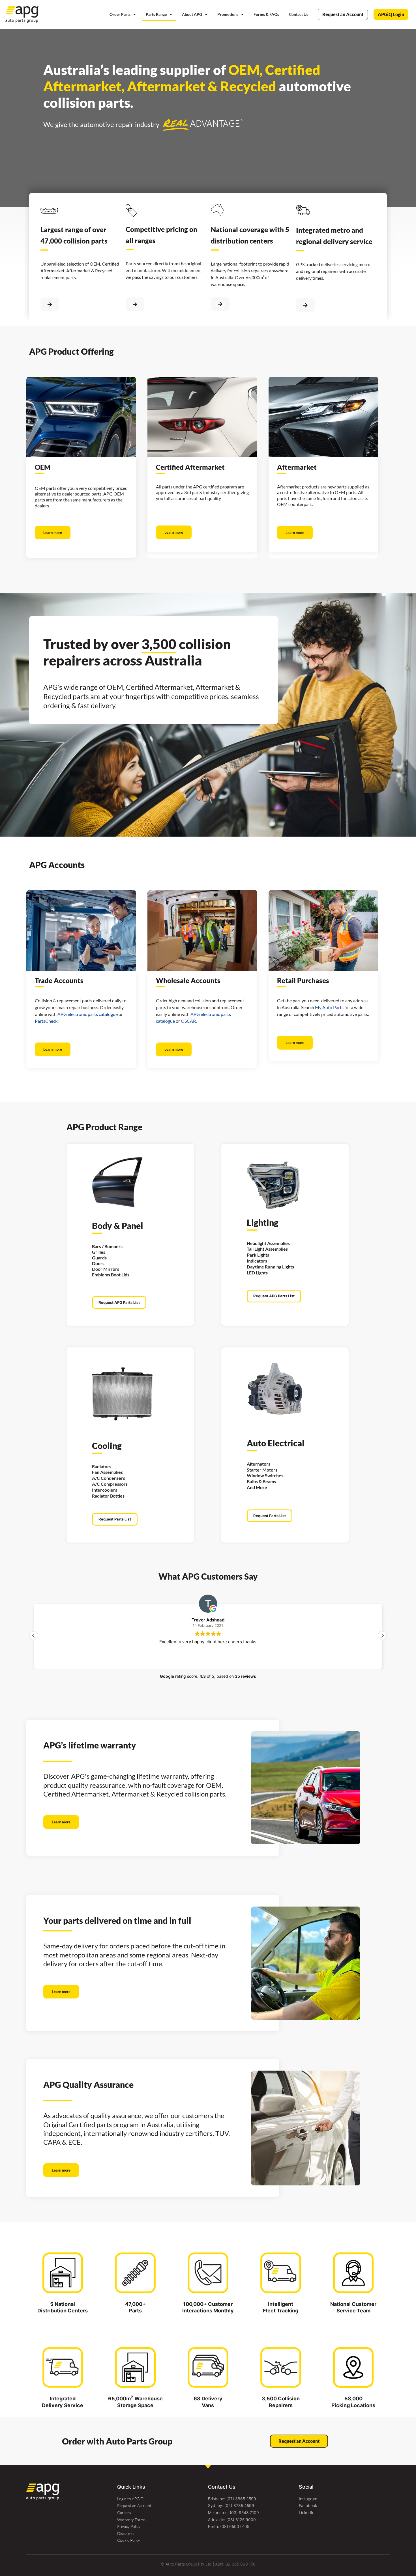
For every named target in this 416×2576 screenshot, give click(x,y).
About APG (192, 14)
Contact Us (299, 14)
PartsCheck (46, 1021)
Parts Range (156, 14)
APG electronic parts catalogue (88, 1014)
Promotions (228, 14)
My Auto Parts (329, 1007)
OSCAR (188, 1021)
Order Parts (120, 14)
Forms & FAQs (266, 14)
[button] (382, 1636)
